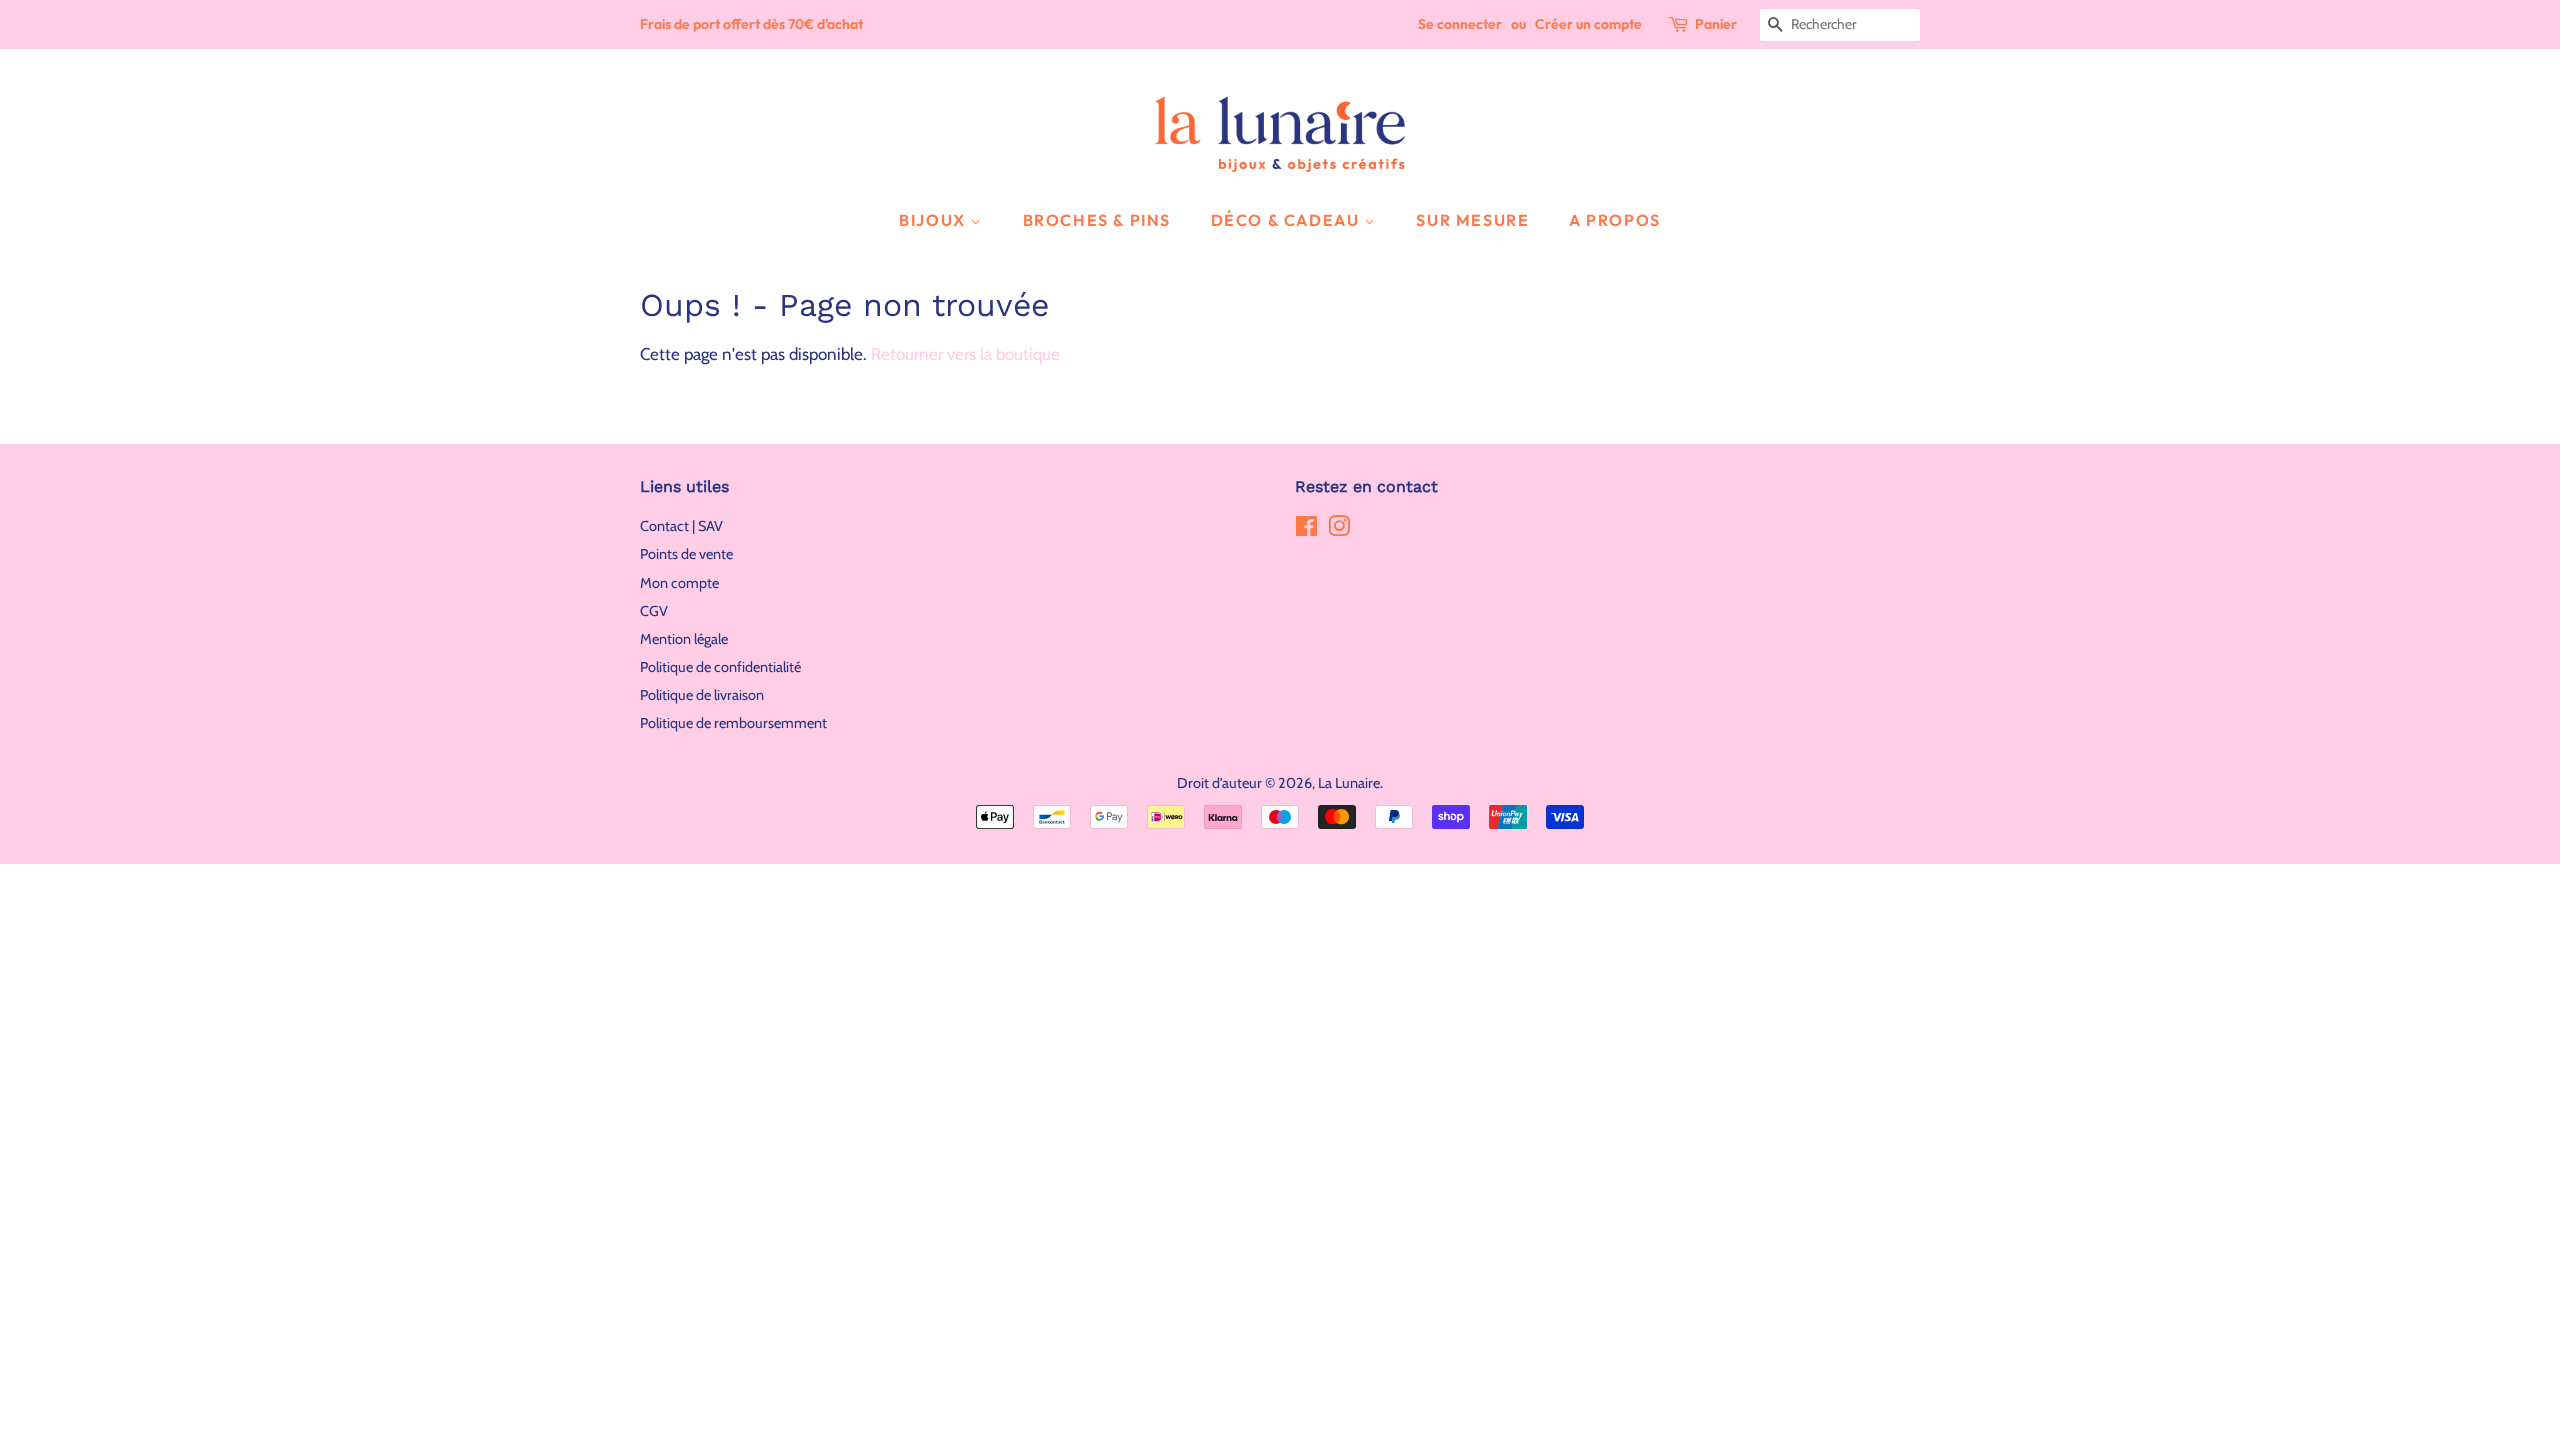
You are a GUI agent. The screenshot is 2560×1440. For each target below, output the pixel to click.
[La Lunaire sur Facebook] (1306, 530)
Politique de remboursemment (733, 723)
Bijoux (934, 220)
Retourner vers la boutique (965, 354)
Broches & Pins (1097, 220)
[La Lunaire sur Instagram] (1339, 530)
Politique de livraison (702, 695)
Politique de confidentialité (720, 667)
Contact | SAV (681, 526)
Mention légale (684, 639)
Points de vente (686, 554)
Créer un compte (1588, 24)
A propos (1615, 220)
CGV (654, 611)
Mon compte (679, 583)
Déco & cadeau (1287, 220)
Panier (1716, 24)
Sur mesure (1472, 220)
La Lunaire (1349, 783)
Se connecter (1460, 24)
